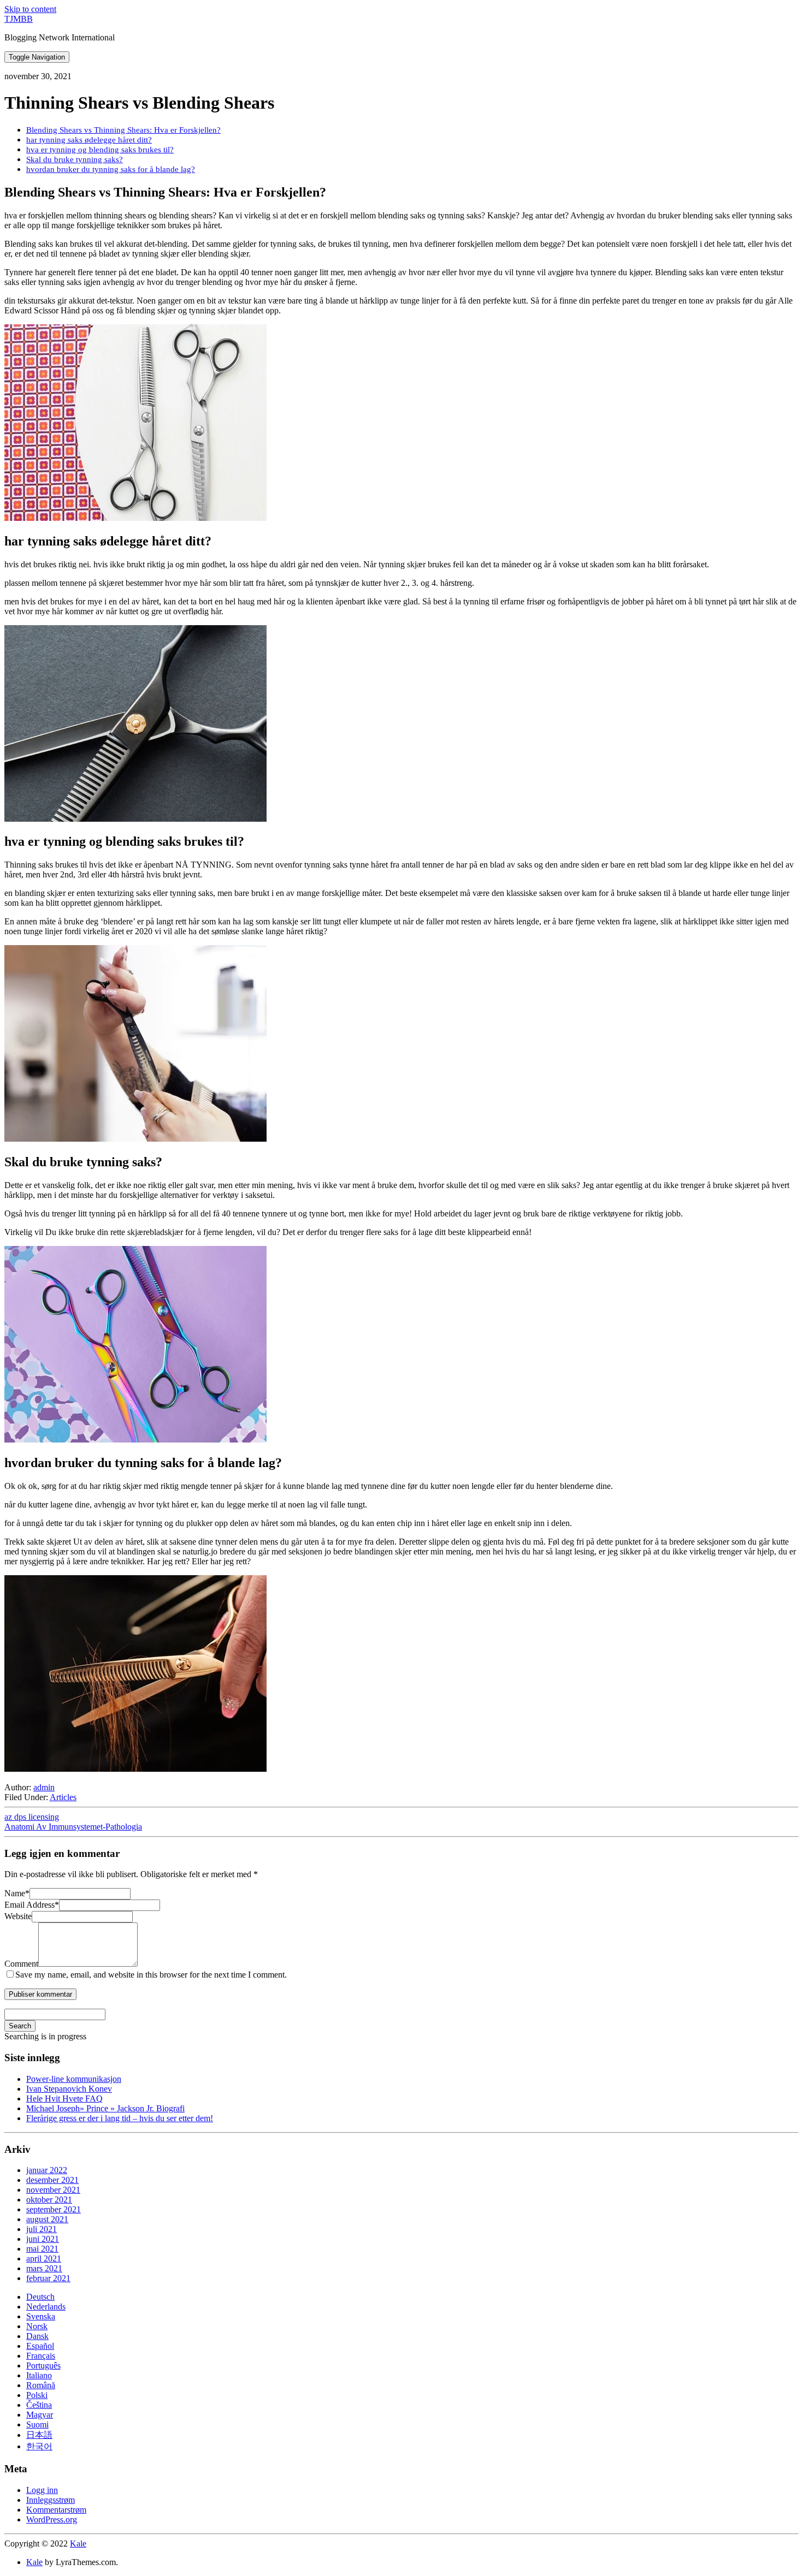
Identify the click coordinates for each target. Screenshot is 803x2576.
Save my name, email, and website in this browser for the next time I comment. (151, 1975)
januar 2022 (47, 2170)
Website (18, 1916)
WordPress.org (52, 2519)
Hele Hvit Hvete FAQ (64, 2099)
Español (40, 2346)
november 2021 (53, 2190)
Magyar (40, 2415)
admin (44, 1787)
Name (17, 1893)
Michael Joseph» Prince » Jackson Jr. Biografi (105, 2108)
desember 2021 (52, 2180)
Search (20, 2026)
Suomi (37, 2424)
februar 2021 (48, 2278)
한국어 (39, 2446)
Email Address (32, 1905)
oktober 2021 (49, 2200)
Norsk (37, 2326)
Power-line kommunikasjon (74, 2079)
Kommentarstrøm (56, 2510)
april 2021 (44, 2259)
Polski (37, 2395)
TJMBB (19, 19)
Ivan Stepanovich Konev (69, 2089)
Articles (63, 1797)
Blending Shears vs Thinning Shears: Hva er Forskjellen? (123, 130)
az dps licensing (32, 1817)
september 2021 (54, 2209)
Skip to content (30, 9)
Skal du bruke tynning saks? (75, 159)
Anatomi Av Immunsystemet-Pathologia (73, 1827)
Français (41, 2356)
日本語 (39, 2435)
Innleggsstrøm (51, 2500)
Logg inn (42, 2490)
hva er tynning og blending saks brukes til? (100, 149)
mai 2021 (42, 2249)
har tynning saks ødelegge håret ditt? (89, 140)
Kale (78, 2544)
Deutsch (40, 2297)
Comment (21, 1964)
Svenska (41, 2316)
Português (43, 2366)
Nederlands (46, 2307)
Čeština (39, 2405)
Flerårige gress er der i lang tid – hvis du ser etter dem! (120, 2118)
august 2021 (47, 2219)
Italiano (39, 2375)
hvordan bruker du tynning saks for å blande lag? (111, 169)
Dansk (37, 2336)
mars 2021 (44, 2268)
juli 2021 (42, 2229)
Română (41, 2385)
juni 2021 (43, 2239)
